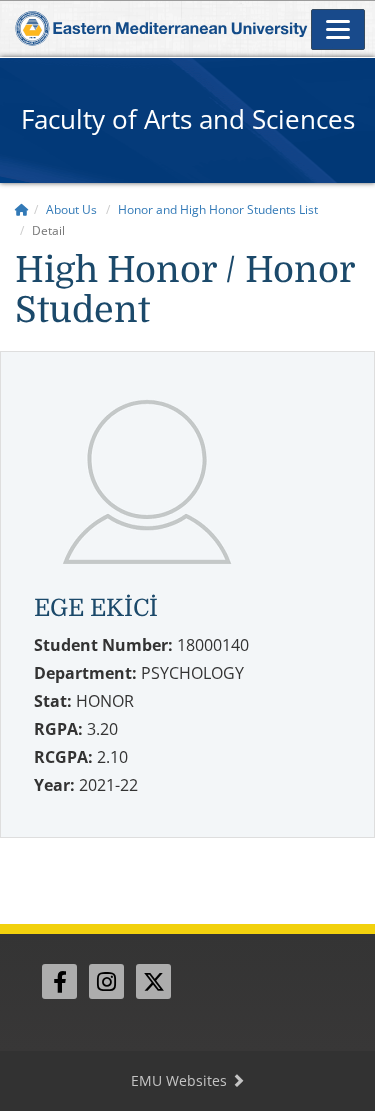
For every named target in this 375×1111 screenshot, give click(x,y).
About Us (71, 209)
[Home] (22, 209)
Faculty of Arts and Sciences (188, 119)
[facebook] (59, 981)
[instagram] (106, 981)
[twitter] (153, 981)
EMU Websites (181, 1080)
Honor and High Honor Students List (218, 209)
